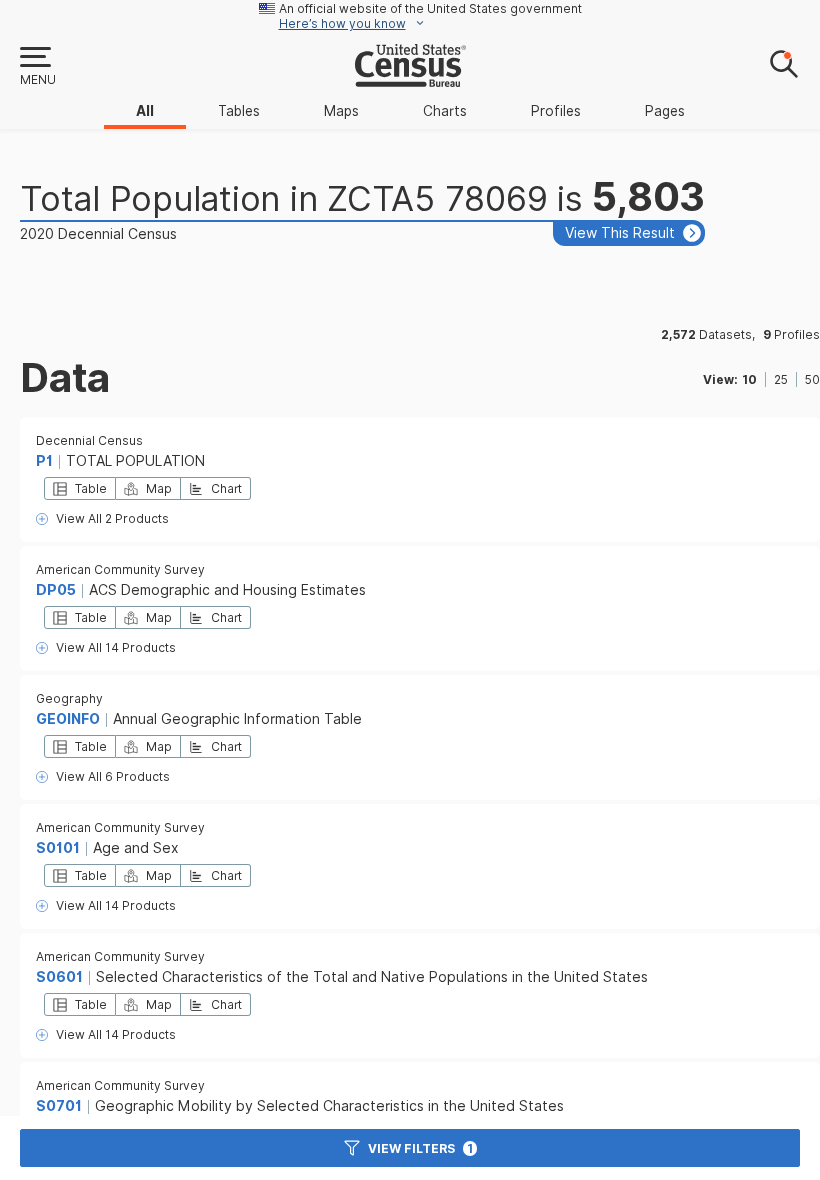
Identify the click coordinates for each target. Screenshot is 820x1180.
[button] (37, 67)
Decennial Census (89, 440)
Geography (69, 698)
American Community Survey (120, 569)
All (145, 111)
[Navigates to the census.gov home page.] (410, 79)
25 (781, 379)
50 (812, 379)
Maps (341, 111)
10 (749, 379)
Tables (239, 111)
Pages (665, 111)
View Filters (420, 1148)
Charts (445, 111)
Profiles (556, 111)
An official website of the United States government (430, 8)
